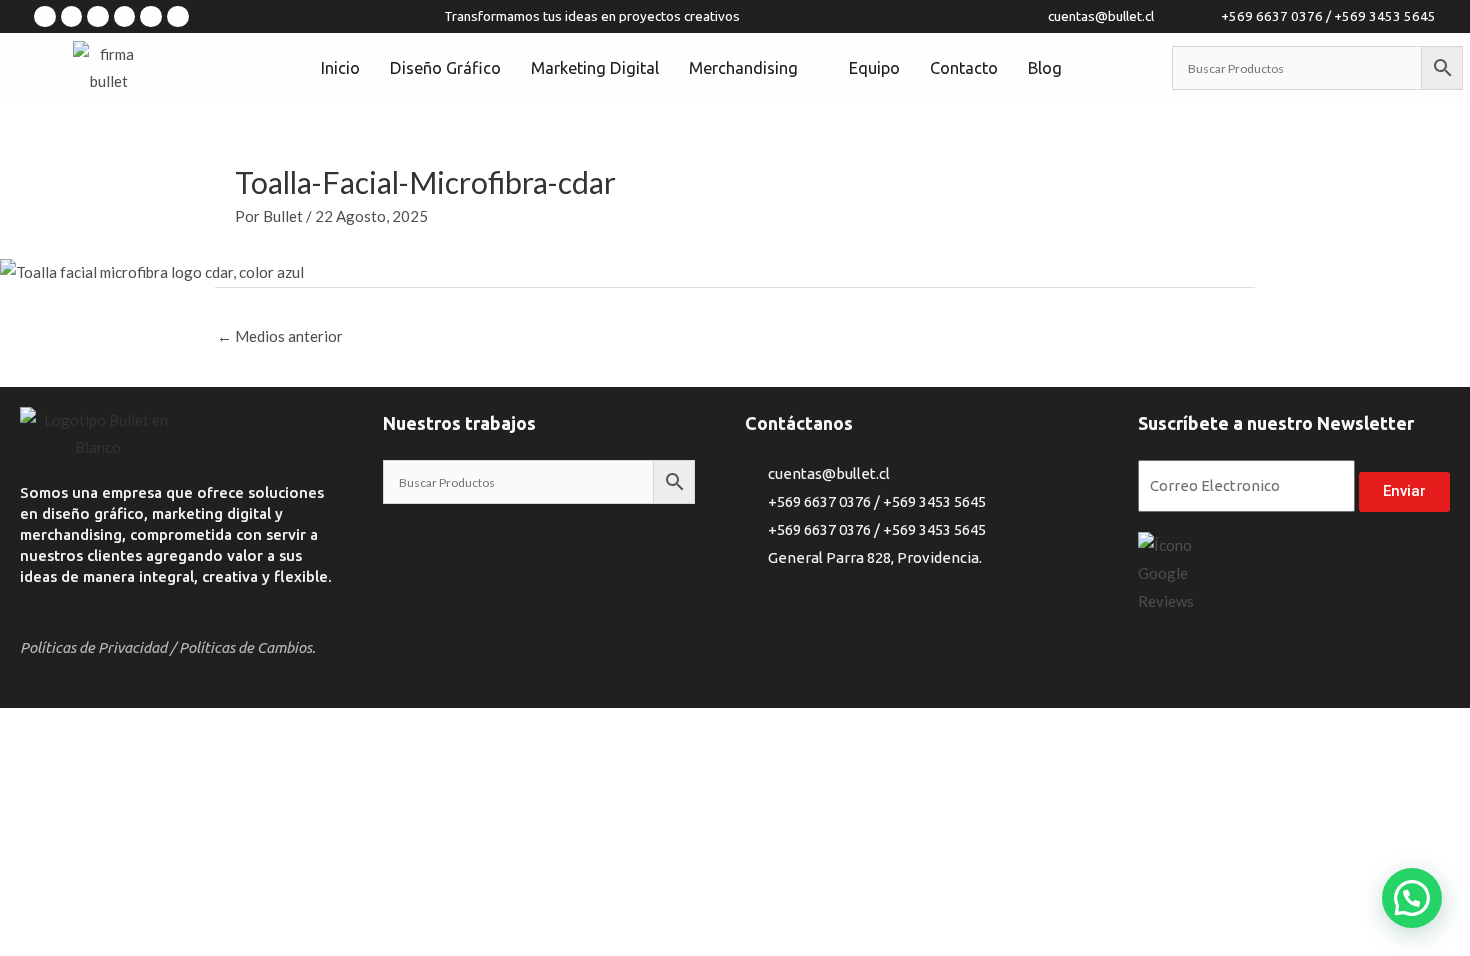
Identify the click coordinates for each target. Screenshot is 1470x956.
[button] (1412, 898)
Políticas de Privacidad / (98, 647)
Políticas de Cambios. (247, 647)
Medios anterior (280, 336)
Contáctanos (799, 423)
